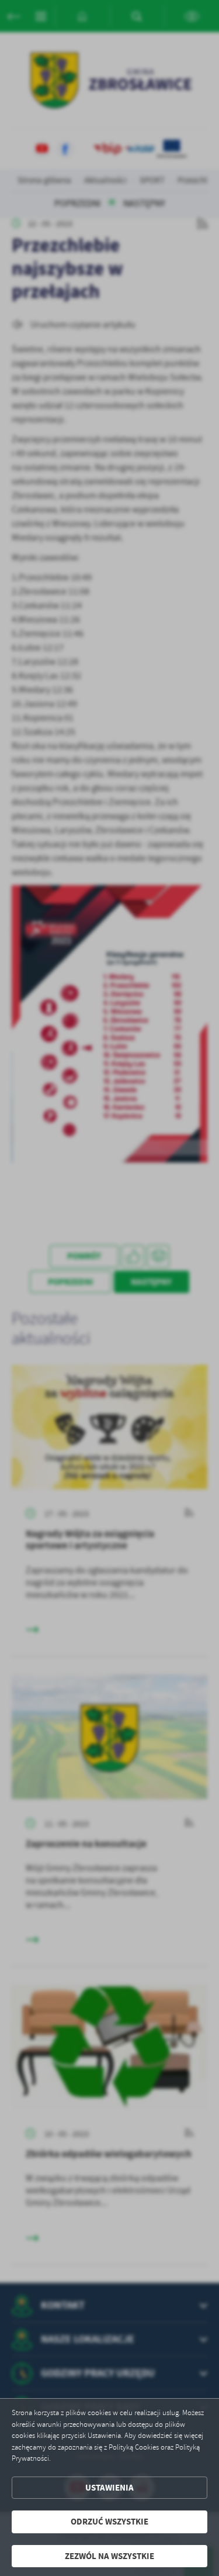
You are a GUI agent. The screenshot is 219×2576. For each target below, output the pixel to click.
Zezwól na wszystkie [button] (109, 2556)
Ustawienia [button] (109, 2488)
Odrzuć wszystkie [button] (109, 2522)
